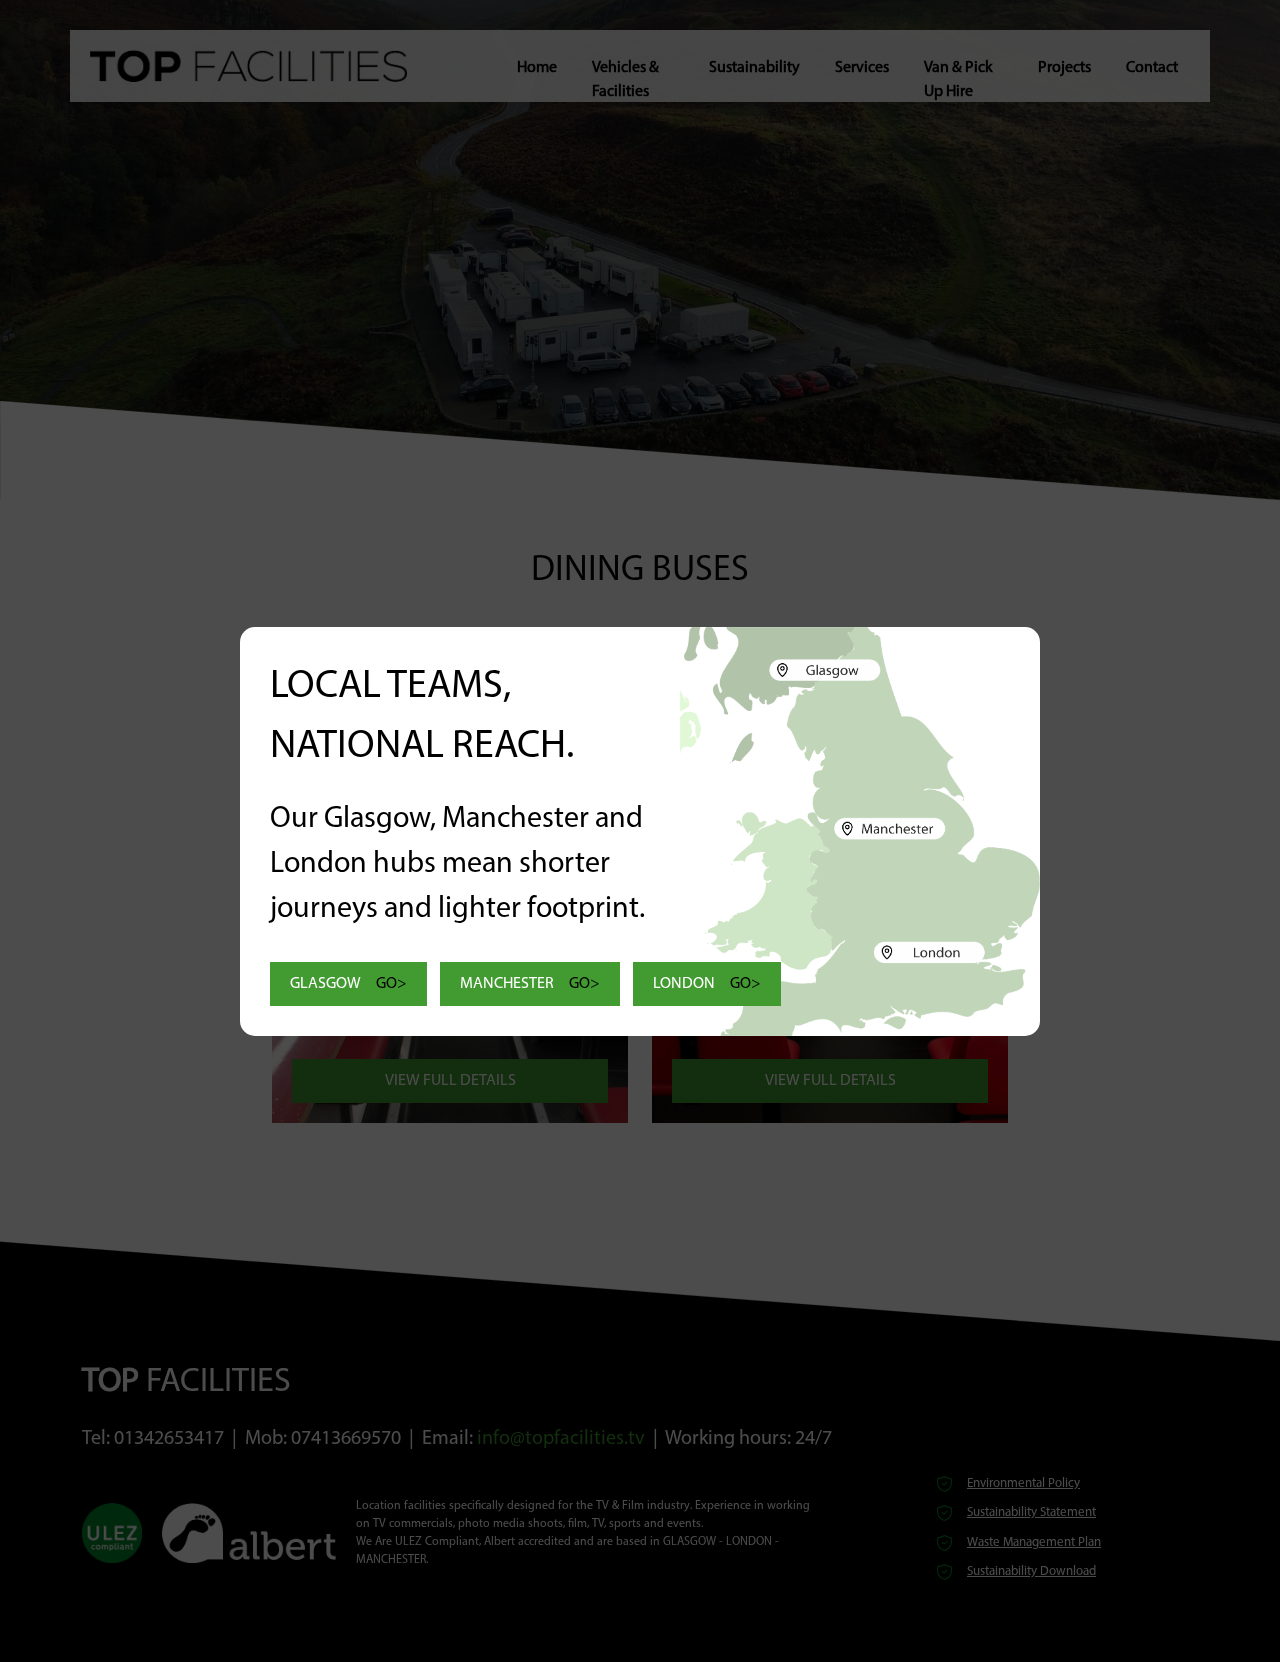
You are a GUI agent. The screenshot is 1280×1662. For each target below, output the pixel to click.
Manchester (530, 984)
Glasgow (348, 984)
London (707, 984)
